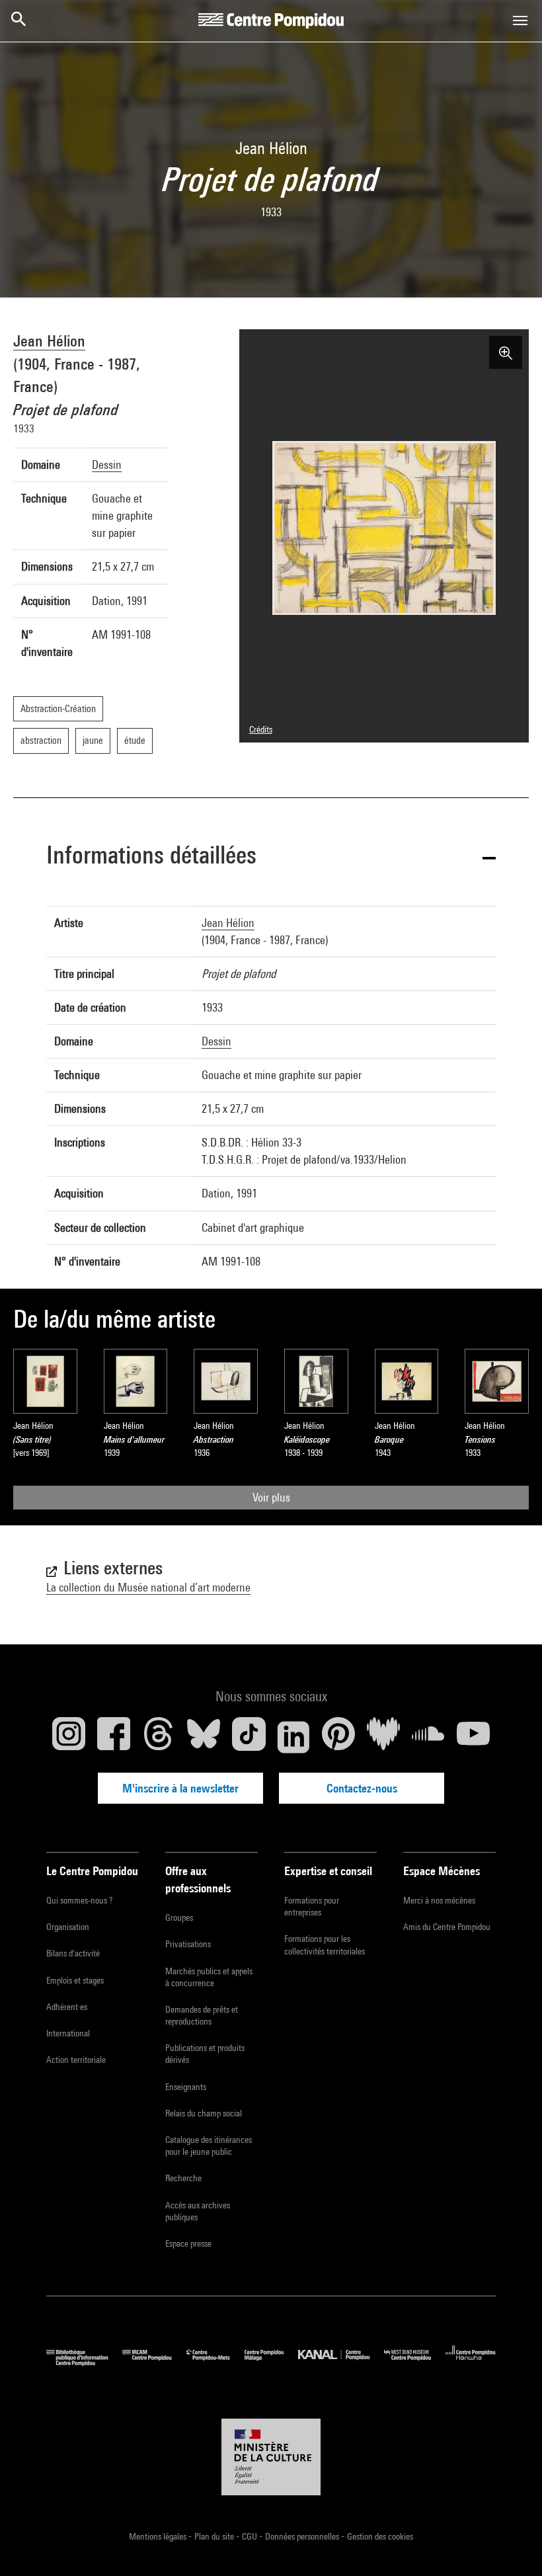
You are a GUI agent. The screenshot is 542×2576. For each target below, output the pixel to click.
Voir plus (271, 1497)
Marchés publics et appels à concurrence (209, 1977)
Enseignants (186, 2087)
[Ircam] (154, 2363)
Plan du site (215, 2536)
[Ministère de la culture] (271, 2457)
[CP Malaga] (271, 2363)
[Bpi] (84, 2363)
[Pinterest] (338, 1737)
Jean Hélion (49, 341)
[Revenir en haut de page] (511, 2545)
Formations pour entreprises (312, 1906)
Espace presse (188, 2243)
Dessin (107, 464)
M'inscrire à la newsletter (180, 1788)
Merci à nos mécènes (439, 1900)
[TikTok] (249, 1737)
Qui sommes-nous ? (79, 1900)
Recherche (183, 2178)
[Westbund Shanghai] (415, 2363)
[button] (271, 857)
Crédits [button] (261, 729)
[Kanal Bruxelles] (341, 2363)
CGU (251, 2536)
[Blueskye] (204, 1737)
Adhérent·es (67, 2007)
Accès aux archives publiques (198, 2211)
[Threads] (159, 1737)
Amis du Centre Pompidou (447, 1927)
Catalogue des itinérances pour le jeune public (209, 2146)
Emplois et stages (75, 1980)
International (68, 2033)
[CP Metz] (215, 2363)
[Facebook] (114, 1737)
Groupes (179, 1917)
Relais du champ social (204, 2113)
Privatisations (188, 1944)
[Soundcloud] (428, 1737)
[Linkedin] (293, 1737)
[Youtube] (473, 1737)
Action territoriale (76, 2060)
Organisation (68, 1927)
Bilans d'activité (73, 1953)
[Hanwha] (471, 2363)
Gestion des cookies (380, 2536)
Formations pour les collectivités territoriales (325, 1945)
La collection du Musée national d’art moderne (148, 1587)
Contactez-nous (362, 1788)
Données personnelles (303, 2536)
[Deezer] (383, 1737)
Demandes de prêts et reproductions (202, 2015)
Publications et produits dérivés (205, 2054)
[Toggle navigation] (520, 20)
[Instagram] (69, 1737)
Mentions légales (159, 2536)
